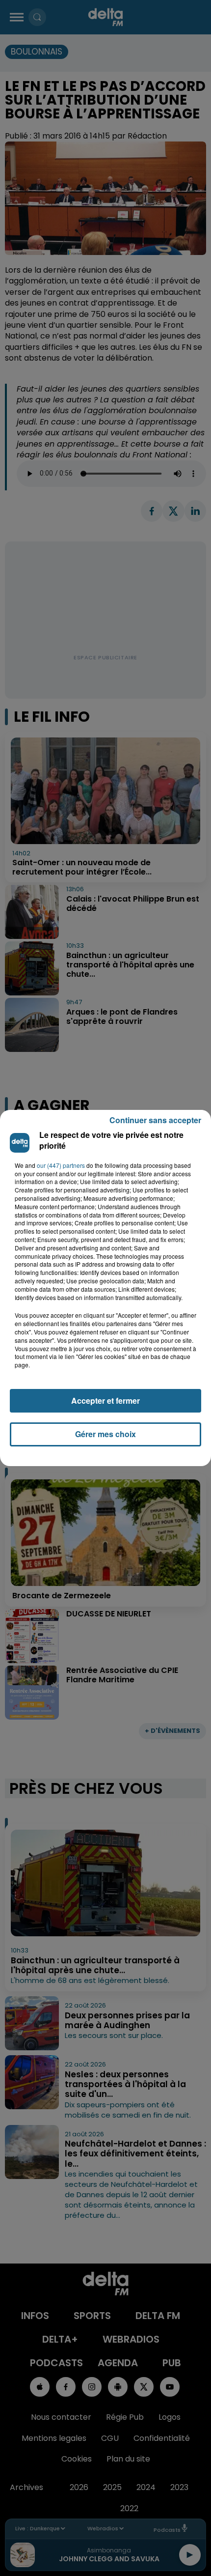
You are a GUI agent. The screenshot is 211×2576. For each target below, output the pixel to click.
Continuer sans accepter (155, 1120)
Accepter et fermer (105, 1401)
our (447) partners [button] (61, 1165)
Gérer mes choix (105, 1434)
